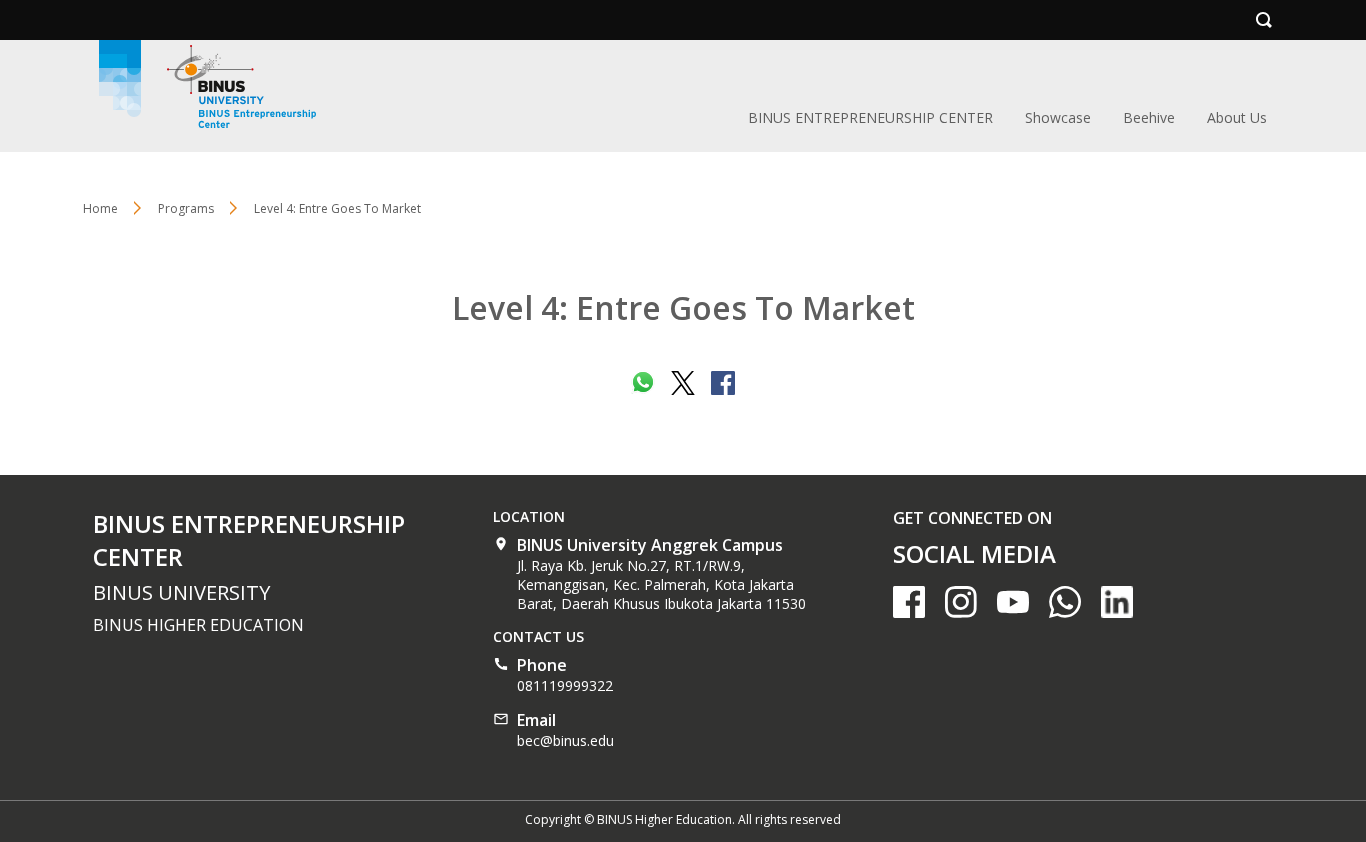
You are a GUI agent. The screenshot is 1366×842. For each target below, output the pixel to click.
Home (100, 208)
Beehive (1149, 117)
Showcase (1058, 117)
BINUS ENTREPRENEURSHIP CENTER (870, 117)
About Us (1237, 117)
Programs (186, 208)
